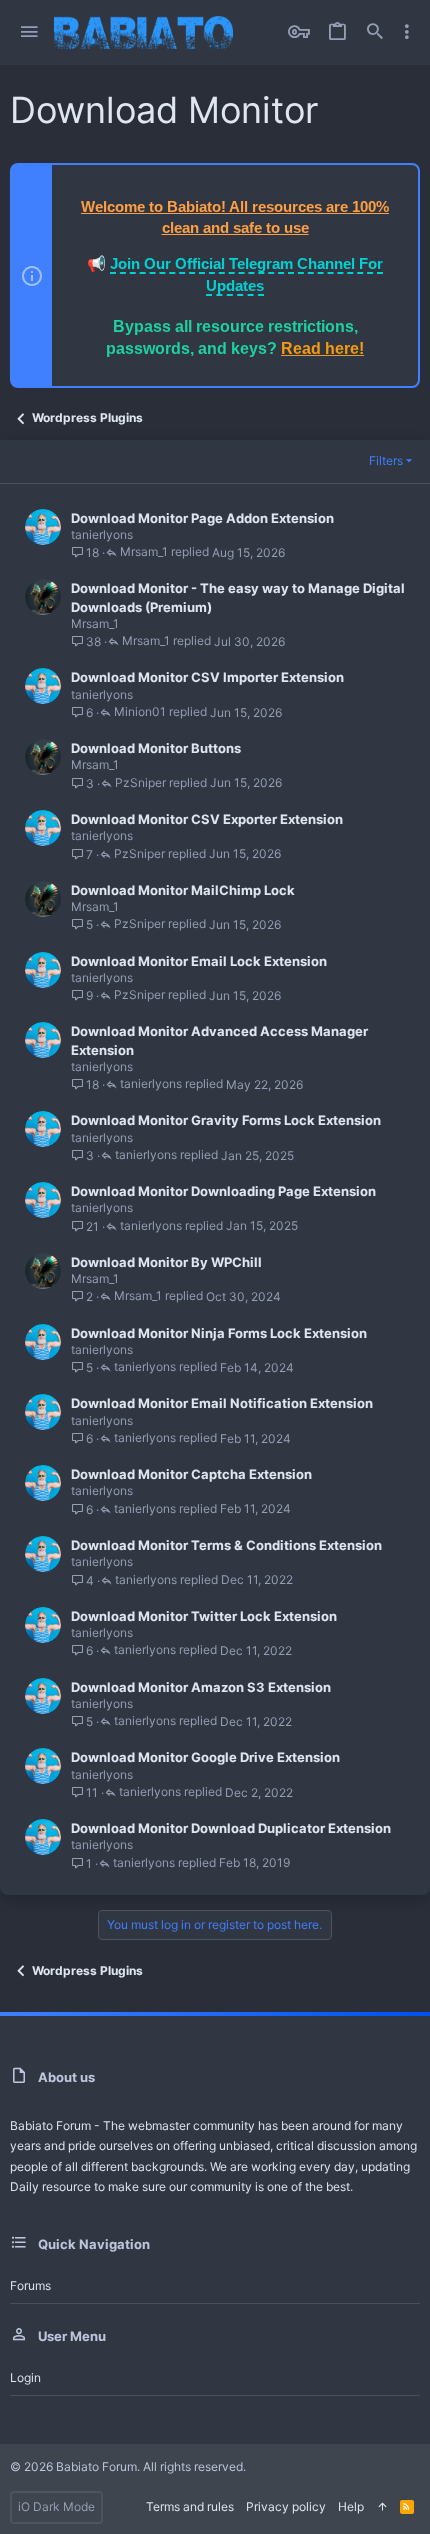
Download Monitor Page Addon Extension (202, 518)
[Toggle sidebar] (407, 32)
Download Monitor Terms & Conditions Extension (226, 1545)
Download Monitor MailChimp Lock (183, 890)
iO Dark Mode (56, 2506)
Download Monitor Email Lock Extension (199, 961)
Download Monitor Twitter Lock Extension (204, 1616)
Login (25, 2377)
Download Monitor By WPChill (166, 1262)
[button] (29, 32)
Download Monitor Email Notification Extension (222, 1403)
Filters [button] (386, 460)
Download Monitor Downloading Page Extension (223, 1191)
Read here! (322, 348)
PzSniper (140, 783)
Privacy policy (286, 2506)
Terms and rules (190, 2506)
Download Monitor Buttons (156, 748)
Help (351, 2506)
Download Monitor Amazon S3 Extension (201, 1687)
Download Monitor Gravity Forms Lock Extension (226, 1120)
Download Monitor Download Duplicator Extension (231, 1828)
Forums (30, 2285)
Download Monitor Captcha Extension (191, 1474)
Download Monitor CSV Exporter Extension (207, 819)
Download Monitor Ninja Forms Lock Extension (219, 1333)
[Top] (382, 2507)
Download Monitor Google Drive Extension (205, 1757)
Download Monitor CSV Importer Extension (207, 677)
